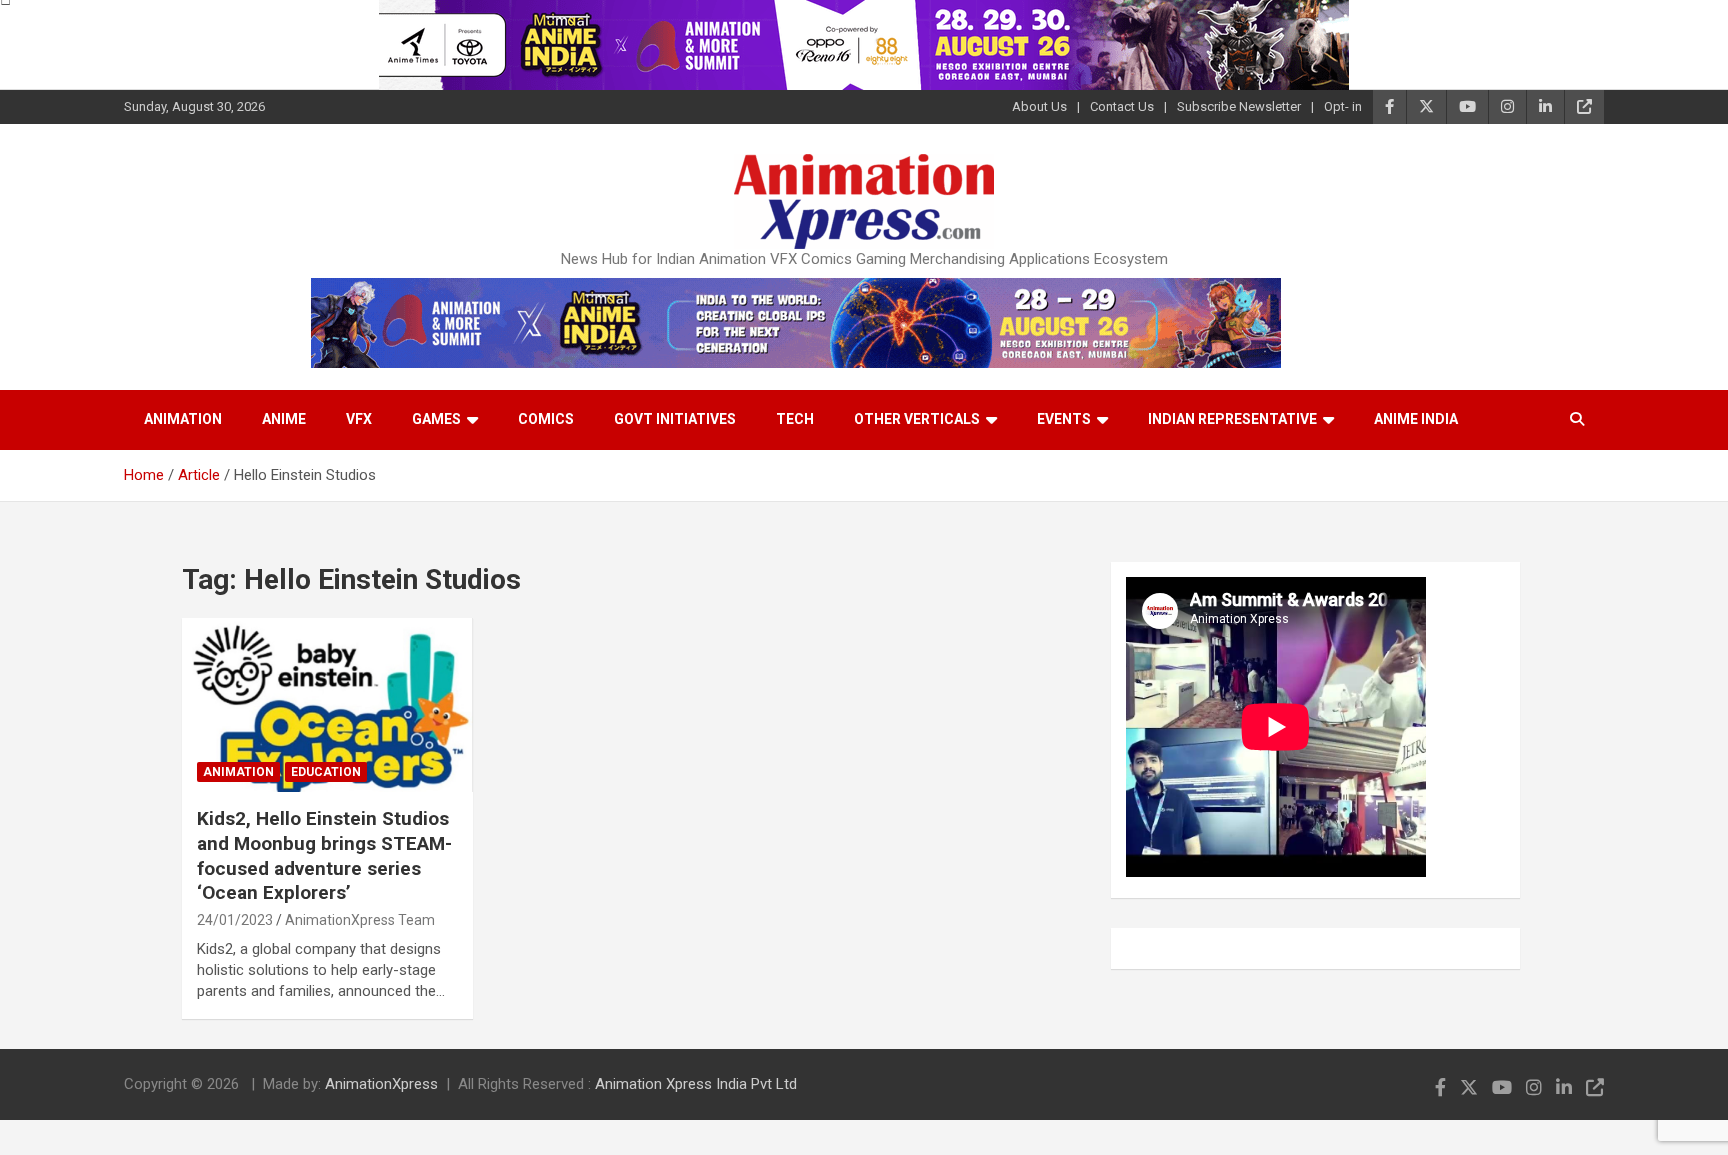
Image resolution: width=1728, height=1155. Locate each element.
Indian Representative (1232, 419)
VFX (359, 419)
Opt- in (1343, 106)
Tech (795, 419)
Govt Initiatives (675, 419)
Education (326, 772)
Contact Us (1122, 106)
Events (1064, 419)
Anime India (1416, 419)
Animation (183, 419)
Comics (546, 419)
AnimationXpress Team (360, 920)
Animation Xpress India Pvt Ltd (696, 1084)
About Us (1039, 106)
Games (436, 419)
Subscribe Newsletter (1239, 106)
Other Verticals (917, 419)
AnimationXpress (381, 1084)
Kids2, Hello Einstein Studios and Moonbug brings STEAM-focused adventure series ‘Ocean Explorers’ (324, 855)
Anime (284, 419)
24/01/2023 (235, 920)
